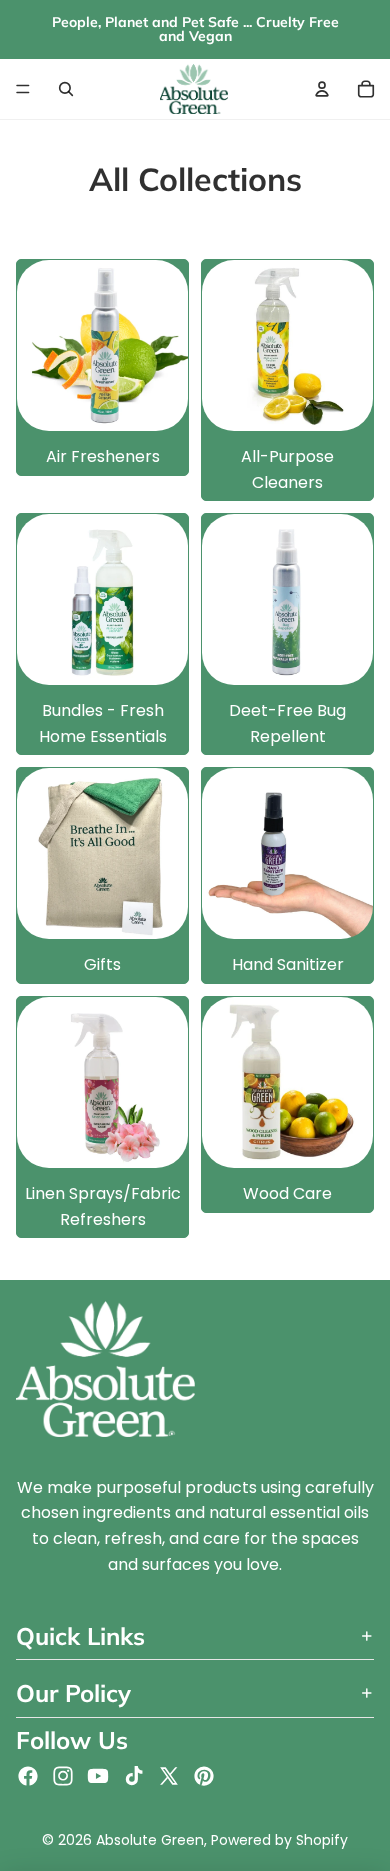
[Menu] (23, 89)
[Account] (322, 89)
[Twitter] (169, 1776)
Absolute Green (150, 1840)
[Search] (66, 89)
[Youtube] (98, 1776)
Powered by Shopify (279, 1840)
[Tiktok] (134, 1776)
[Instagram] (63, 1776)
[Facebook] (28, 1776)
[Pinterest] (204, 1776)
